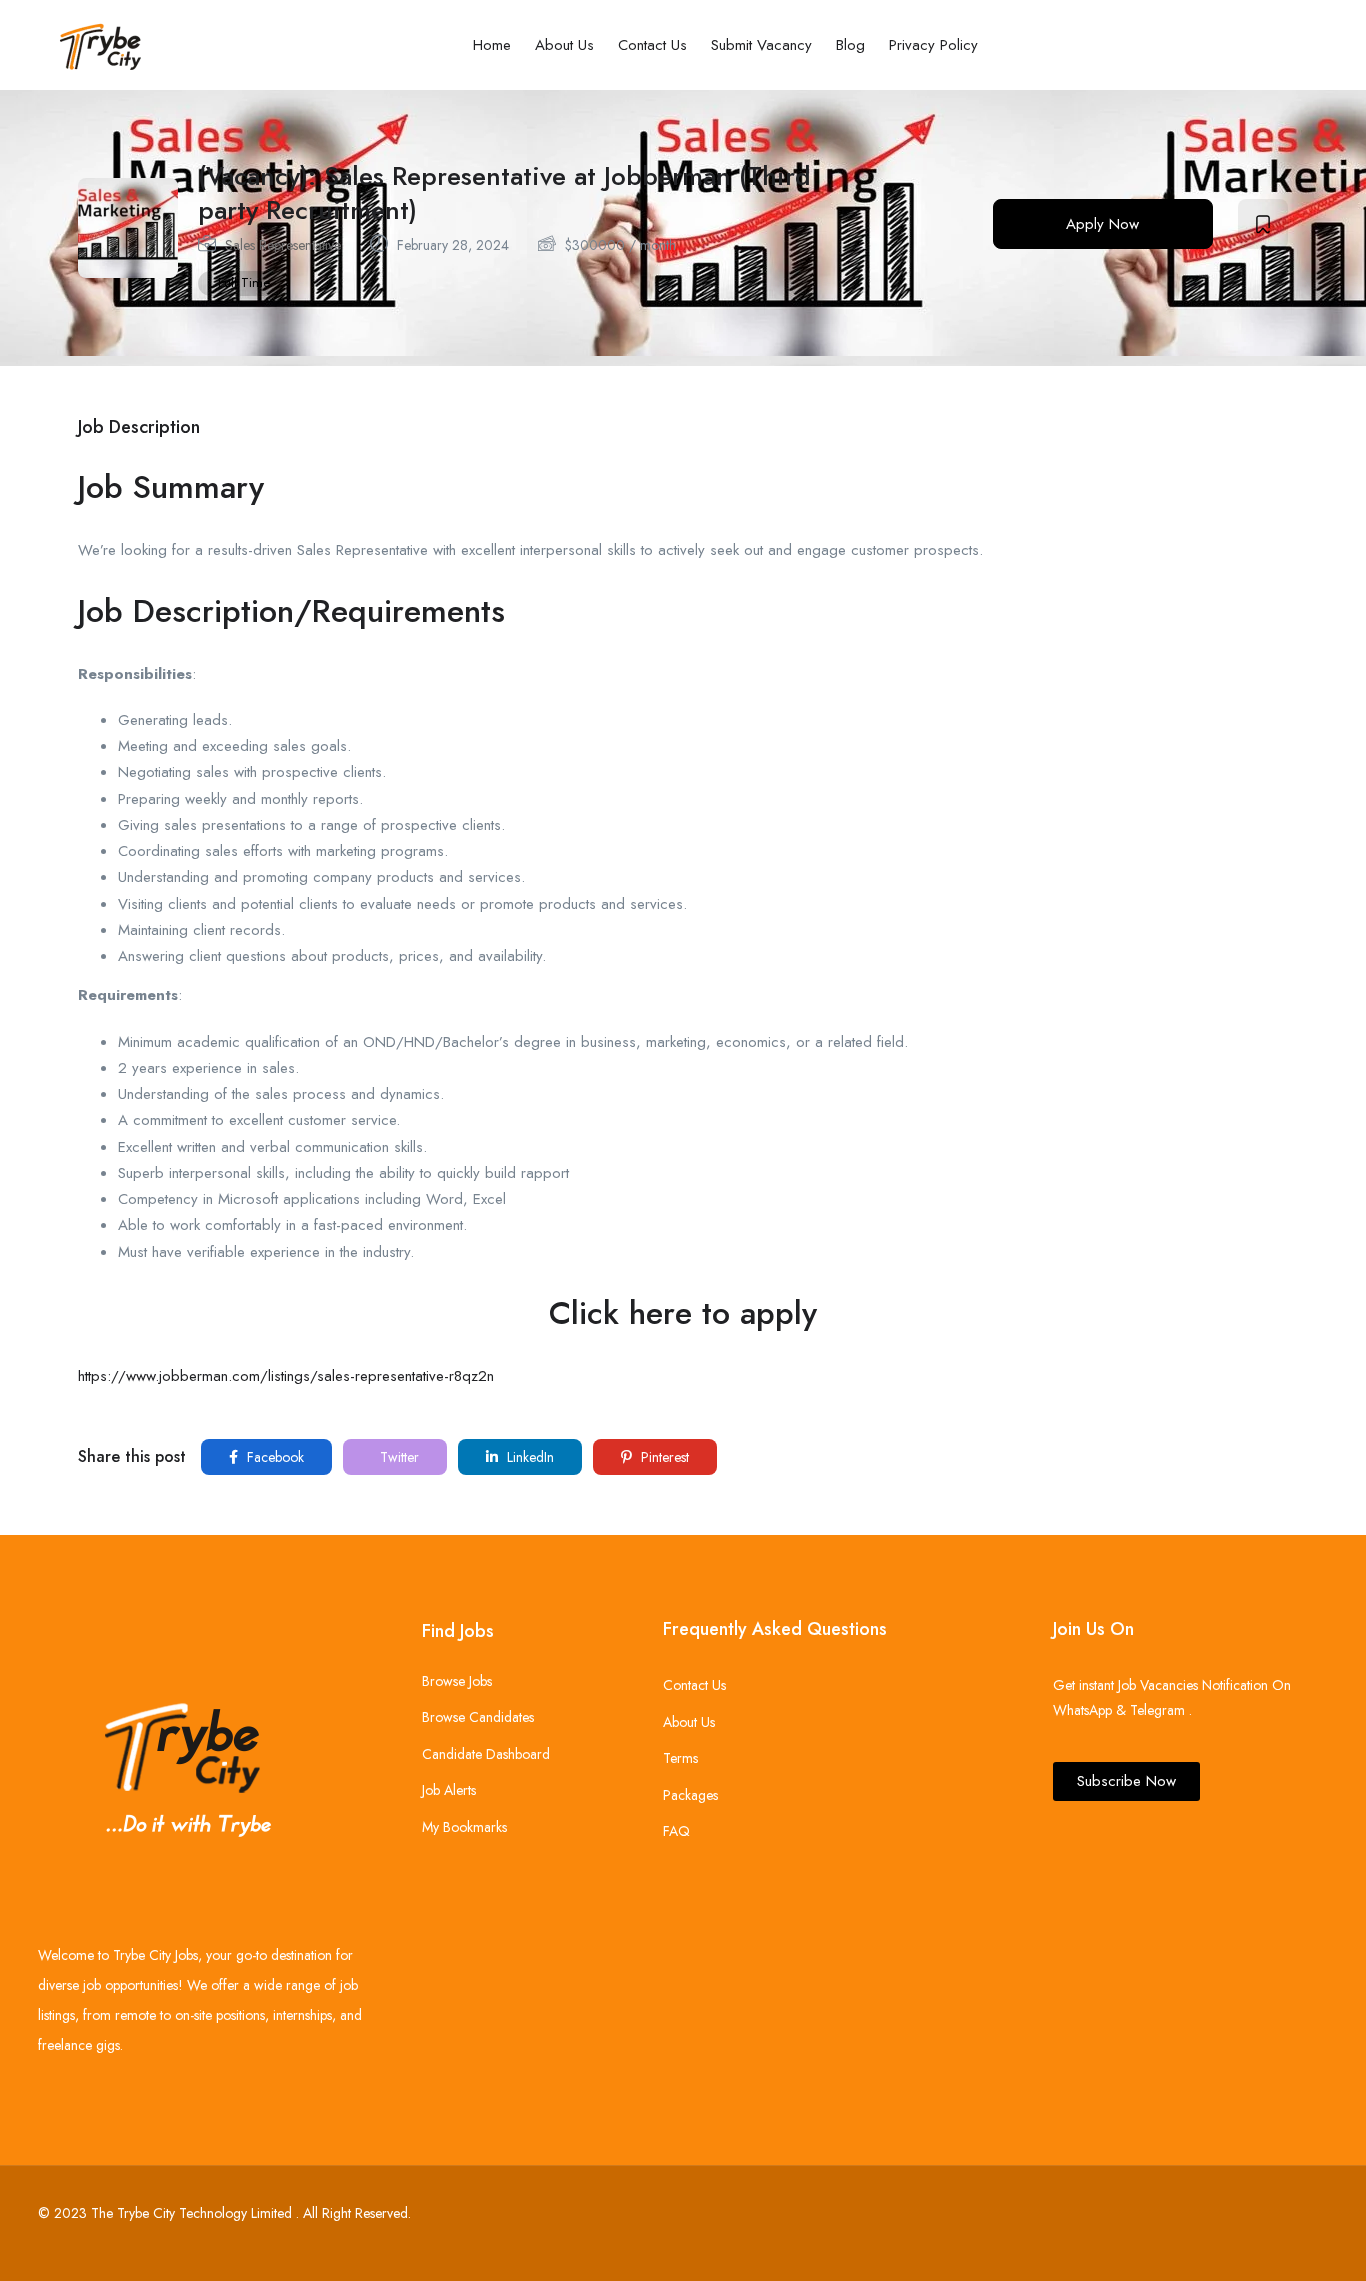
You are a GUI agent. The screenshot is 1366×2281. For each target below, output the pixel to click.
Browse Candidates (478, 1717)
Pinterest (663, 1457)
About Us (564, 45)
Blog (850, 45)
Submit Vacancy (761, 45)
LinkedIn (528, 1457)
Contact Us (652, 45)
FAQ (676, 1831)
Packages (690, 1795)
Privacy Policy (933, 45)
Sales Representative (283, 245)
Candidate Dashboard (486, 1754)
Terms (680, 1758)
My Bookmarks (464, 1827)
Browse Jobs (457, 1681)
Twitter (397, 1457)
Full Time (244, 282)
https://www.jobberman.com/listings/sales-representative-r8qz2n (286, 1376)
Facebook (273, 1457)
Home (492, 45)
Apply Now (1102, 224)
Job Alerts (449, 1790)
